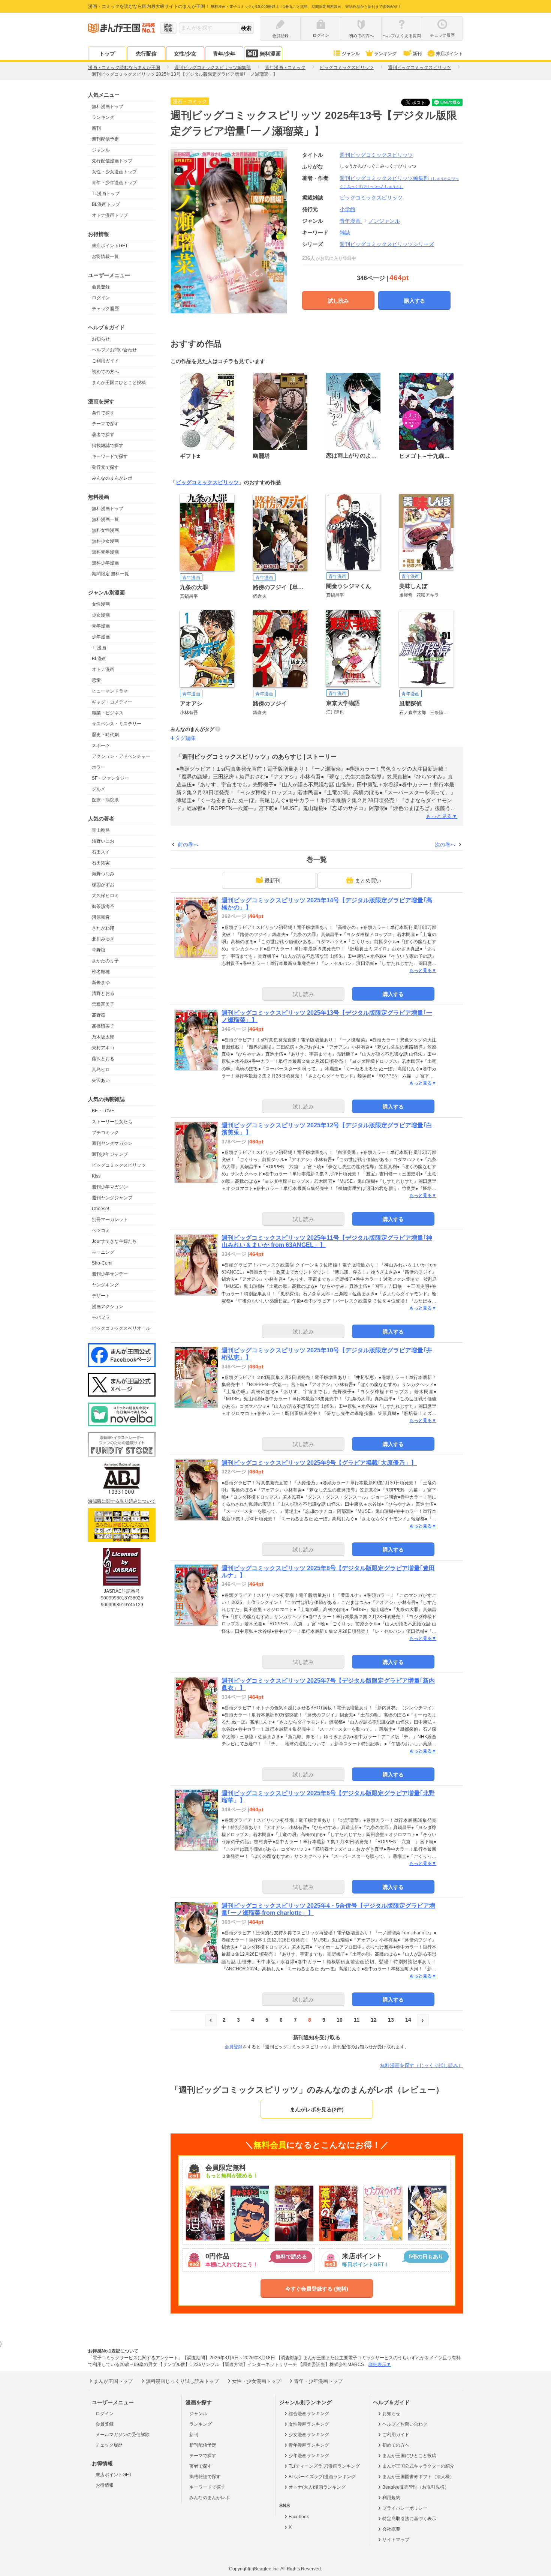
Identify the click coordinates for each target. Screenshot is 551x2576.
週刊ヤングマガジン (112, 1143)
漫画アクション (108, 1307)
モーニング (103, 1252)
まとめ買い (368, 881)
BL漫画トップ (106, 204)
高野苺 (99, 1015)
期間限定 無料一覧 (110, 574)
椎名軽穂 (101, 972)
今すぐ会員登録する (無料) (317, 2289)
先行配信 (146, 54)
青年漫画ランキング (309, 2445)
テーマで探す (105, 424)
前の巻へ (188, 845)
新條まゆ (101, 983)
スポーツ (101, 746)
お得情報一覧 (105, 257)
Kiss (96, 1176)
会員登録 (101, 287)
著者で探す (103, 435)
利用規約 (391, 2498)
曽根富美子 (103, 1004)
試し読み (338, 301)
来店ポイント (449, 54)
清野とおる (103, 993)
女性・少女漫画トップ (114, 172)
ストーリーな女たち (112, 1122)
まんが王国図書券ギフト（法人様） (418, 2477)
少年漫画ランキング (309, 2456)
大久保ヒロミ (105, 896)
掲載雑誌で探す (108, 446)
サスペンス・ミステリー (117, 724)
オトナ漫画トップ (110, 215)
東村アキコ (103, 1048)
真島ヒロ (101, 1070)
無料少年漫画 (105, 563)
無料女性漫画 (105, 530)
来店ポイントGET (110, 246)
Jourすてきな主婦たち (114, 1241)
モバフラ (101, 1317)
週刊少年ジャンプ (110, 1154)
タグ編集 (186, 738)
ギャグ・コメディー (112, 702)
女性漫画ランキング (309, 2424)
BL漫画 (99, 659)
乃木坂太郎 (103, 1037)
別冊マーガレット (110, 1220)
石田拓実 (101, 863)
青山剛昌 (101, 830)
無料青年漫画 (105, 552)
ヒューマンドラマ (110, 691)
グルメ (99, 789)
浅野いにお (103, 841)
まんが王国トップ (113, 2381)
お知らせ (101, 339)
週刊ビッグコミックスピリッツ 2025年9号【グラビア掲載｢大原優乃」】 (319, 1463)
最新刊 (273, 881)
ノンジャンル (384, 221)
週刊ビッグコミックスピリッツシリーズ (387, 244)
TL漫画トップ (106, 194)
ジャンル (351, 54)
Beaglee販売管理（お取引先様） (416, 2487)
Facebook (299, 2517)
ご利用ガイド (105, 361)
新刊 (417, 54)
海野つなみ (103, 874)
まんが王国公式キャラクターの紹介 (418, 2466)
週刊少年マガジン (110, 1187)
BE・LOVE (103, 1111)
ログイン (101, 298)
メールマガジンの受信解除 (123, 2435)
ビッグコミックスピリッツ (119, 1165)
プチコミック (105, 1133)
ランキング (385, 54)
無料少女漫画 (105, 541)
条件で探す (103, 413)
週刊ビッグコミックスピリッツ (376, 155)
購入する (415, 301)
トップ (107, 54)
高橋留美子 (103, 1026)
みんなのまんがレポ (112, 478)
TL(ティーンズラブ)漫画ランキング (324, 2466)
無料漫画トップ (108, 107)
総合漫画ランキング (309, 2414)
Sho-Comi (102, 1263)
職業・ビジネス (108, 713)
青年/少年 (224, 54)
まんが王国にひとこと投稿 (119, 383)
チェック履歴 (105, 309)
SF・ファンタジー (110, 778)
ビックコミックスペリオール (121, 1328)
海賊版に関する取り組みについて (122, 1501)
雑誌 (345, 233)
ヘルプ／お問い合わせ (114, 350)
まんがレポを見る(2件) (317, 2109)
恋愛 (96, 680)
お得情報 (105, 2485)
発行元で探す (105, 467)
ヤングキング (105, 1285)
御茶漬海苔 (103, 906)
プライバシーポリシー (405, 2508)
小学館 (347, 209)
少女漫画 (101, 615)
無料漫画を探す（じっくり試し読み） (421, 2065)
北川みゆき (103, 939)
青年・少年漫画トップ (114, 183)
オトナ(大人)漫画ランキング (317, 2487)
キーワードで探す (110, 456)
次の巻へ (445, 845)
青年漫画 (101, 626)
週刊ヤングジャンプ (112, 1198)
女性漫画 (101, 604)
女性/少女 (185, 54)
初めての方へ (105, 372)
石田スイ (101, 852)
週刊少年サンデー (110, 1274)
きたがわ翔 (103, 928)
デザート (101, 1296)
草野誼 (99, 950)
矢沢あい (101, 1080)
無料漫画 (270, 54)
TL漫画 (99, 648)
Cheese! (100, 1209)
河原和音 (101, 917)
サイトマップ (396, 2540)
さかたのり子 (105, 961)
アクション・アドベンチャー (121, 756)
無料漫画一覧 (105, 519)
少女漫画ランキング (309, 2435)
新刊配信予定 (105, 139)
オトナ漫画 (103, 669)
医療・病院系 (105, 800)
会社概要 (391, 2529)
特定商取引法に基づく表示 (409, 2519)
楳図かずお (103, 885)
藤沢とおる (103, 1059)
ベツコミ (101, 1230)
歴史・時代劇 (105, 735)
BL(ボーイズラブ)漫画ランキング (322, 2477)
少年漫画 (101, 637)
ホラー (99, 767)
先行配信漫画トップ (112, 161)
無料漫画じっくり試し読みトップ (182, 2381)
